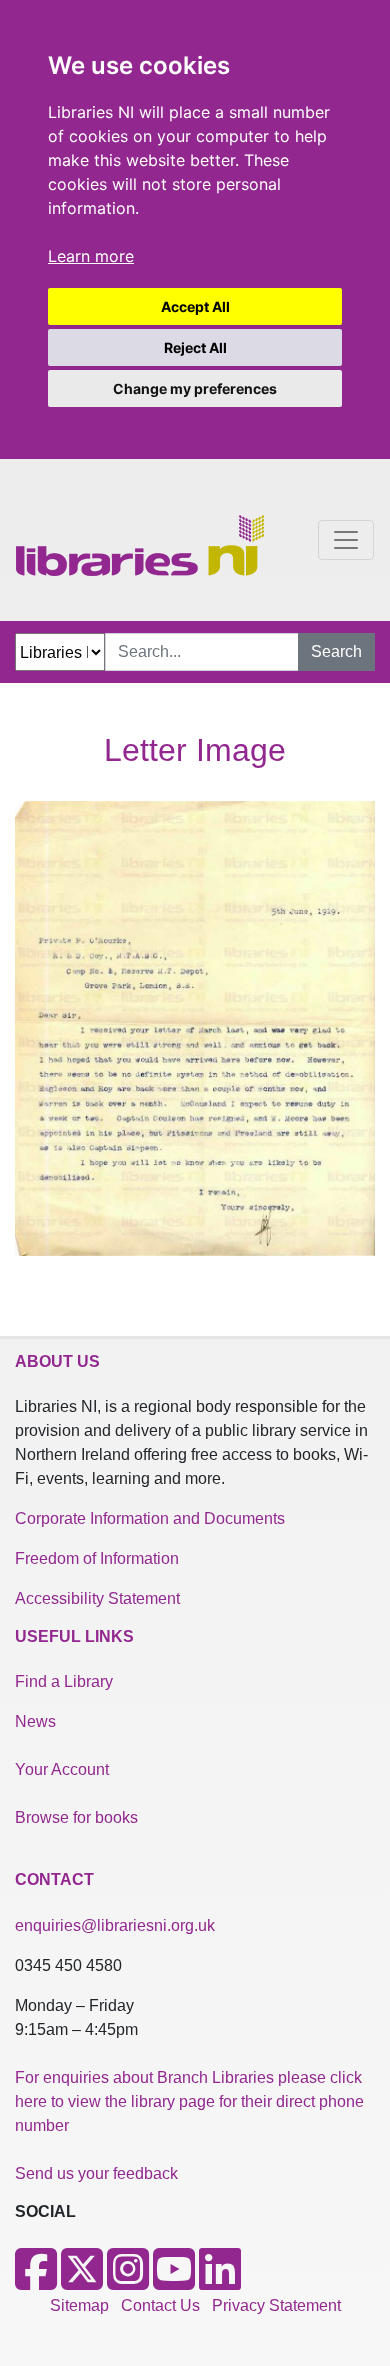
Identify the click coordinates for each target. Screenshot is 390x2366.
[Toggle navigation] (346, 540)
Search (336, 651)
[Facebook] (36, 2281)
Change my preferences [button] (195, 388)
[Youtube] (174, 2281)
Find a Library (64, 1681)
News (35, 1721)
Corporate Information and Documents (150, 1518)
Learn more (91, 256)
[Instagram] (128, 2281)
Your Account (62, 1769)
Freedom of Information (97, 1558)
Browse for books (76, 1817)
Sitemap (79, 2305)
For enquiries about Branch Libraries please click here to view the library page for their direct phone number (189, 2101)
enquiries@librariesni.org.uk (115, 1925)
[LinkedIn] (220, 2281)
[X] (82, 2281)
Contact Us (160, 2305)
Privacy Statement (276, 2305)
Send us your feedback (96, 2173)
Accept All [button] (195, 306)
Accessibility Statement (97, 1598)
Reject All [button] (195, 347)
